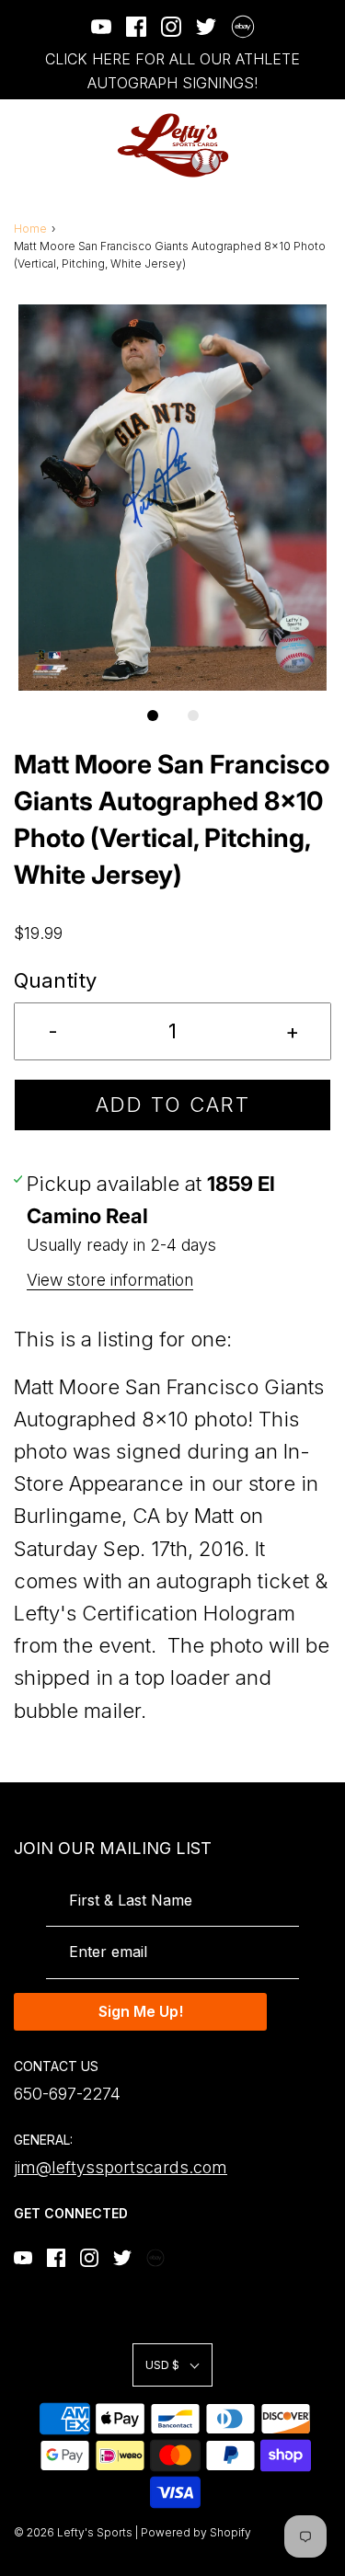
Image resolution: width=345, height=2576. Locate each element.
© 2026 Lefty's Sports (73, 2532)
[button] (172, 498)
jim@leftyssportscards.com (121, 2167)
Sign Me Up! (141, 2011)
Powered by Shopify (196, 2532)
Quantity (55, 980)
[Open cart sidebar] (320, 146)
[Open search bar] (269, 146)
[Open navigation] (25, 146)
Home (30, 229)
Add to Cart (173, 1105)
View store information (110, 1280)
